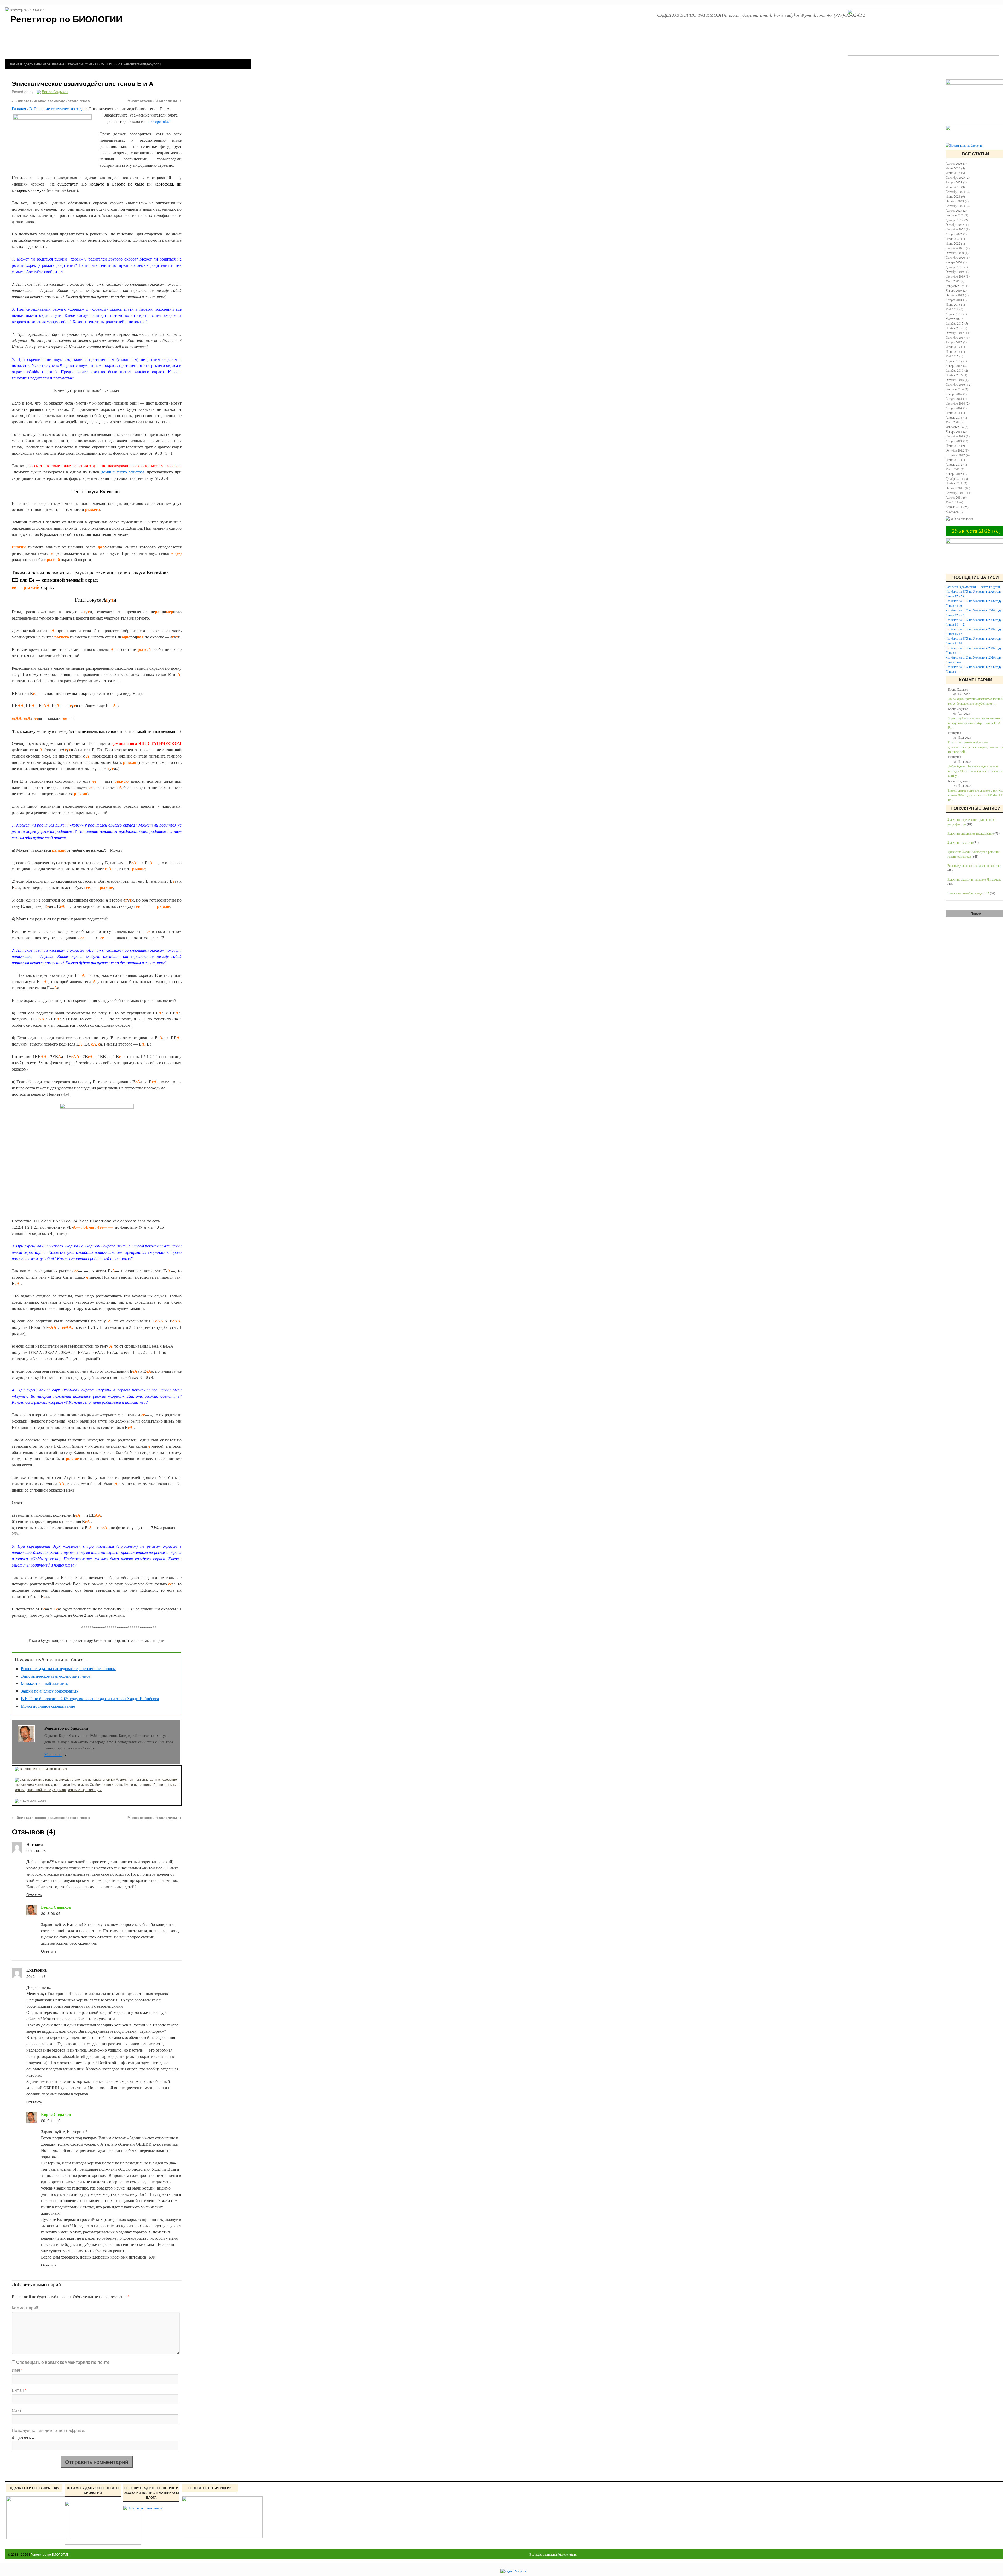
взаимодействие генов (37, 1779)
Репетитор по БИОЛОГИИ (50, 2554)
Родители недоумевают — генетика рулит (973, 587)
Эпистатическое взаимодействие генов (51, 101)
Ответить (34, 1895)
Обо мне (121, 64)
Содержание (31, 64)
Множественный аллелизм (154, 101)
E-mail (19, 2390)
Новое (46, 64)
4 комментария (33, 1800)
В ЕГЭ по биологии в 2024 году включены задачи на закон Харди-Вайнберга (90, 1698)
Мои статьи (56, 1755)
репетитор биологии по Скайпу (77, 1784)
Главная (15, 64)
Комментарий (25, 2308)
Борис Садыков (56, 1907)
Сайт (17, 2410)
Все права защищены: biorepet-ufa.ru (553, 2554)
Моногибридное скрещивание (48, 1706)
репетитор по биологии (120, 1784)
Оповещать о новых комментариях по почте (63, 2362)
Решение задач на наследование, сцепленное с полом (68, 1668)
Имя (17, 2370)
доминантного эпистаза (122, 472)
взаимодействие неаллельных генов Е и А (87, 1779)
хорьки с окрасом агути (85, 1790)
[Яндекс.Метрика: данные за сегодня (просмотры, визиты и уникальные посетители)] (513, 2571)
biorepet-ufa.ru (161, 121)
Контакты (135, 64)
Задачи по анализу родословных (50, 1691)
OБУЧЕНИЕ (104, 64)
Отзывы (89, 64)
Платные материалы (67, 64)
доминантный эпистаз (137, 1779)
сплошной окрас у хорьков (46, 1790)
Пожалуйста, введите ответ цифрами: (48, 2430)
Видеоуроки (151, 64)
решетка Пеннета (153, 1784)
